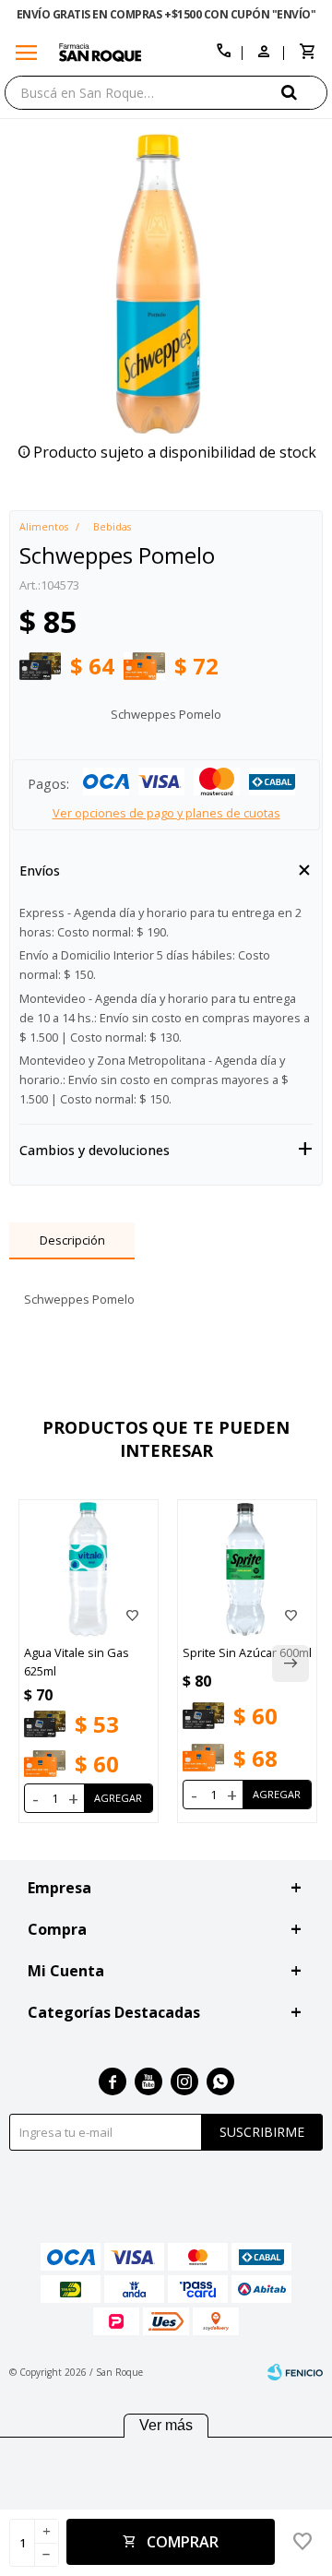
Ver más (166, 2425)
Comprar (183, 2542)
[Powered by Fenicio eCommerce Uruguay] (295, 2372)
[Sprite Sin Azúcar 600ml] (247, 1569)
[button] (304, 92)
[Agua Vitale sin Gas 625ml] (89, 1569)
